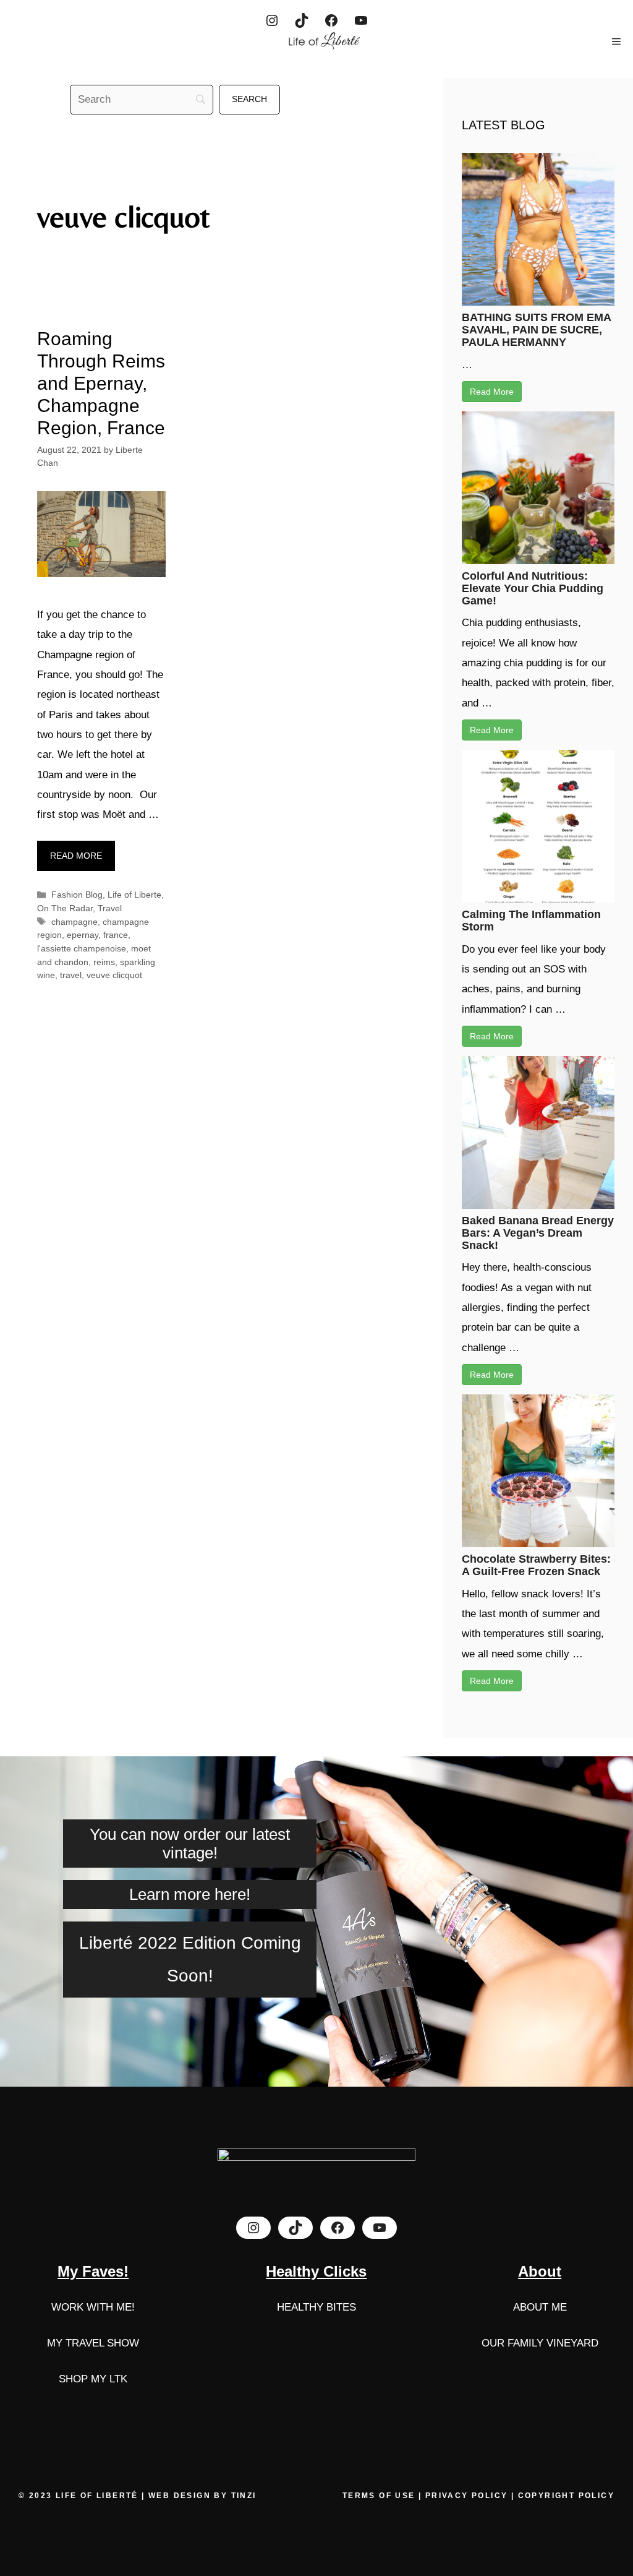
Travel (110, 908)
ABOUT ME (540, 2307)
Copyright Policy (566, 2496)
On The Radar (65, 908)
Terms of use (380, 2496)
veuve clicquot (114, 975)
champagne (74, 922)
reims (104, 962)
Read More (492, 392)
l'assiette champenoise (82, 948)
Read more (76, 856)
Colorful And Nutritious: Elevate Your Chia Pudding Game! (533, 588)
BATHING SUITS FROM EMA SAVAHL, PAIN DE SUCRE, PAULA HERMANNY (536, 330)
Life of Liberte (134, 895)
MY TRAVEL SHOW (93, 2343)
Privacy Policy (467, 2496)
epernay (83, 935)
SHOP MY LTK (93, 2379)
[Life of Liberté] (323, 41)
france (116, 935)
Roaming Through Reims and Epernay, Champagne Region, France (101, 383)
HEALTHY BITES (316, 2307)
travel (71, 975)
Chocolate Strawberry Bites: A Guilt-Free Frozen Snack (536, 1565)
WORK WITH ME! (93, 2307)
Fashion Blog (77, 895)
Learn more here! (190, 1894)
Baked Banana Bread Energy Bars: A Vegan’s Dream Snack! (538, 1233)
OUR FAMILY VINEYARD (540, 2343)
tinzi (244, 2496)
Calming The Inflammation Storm (531, 921)
